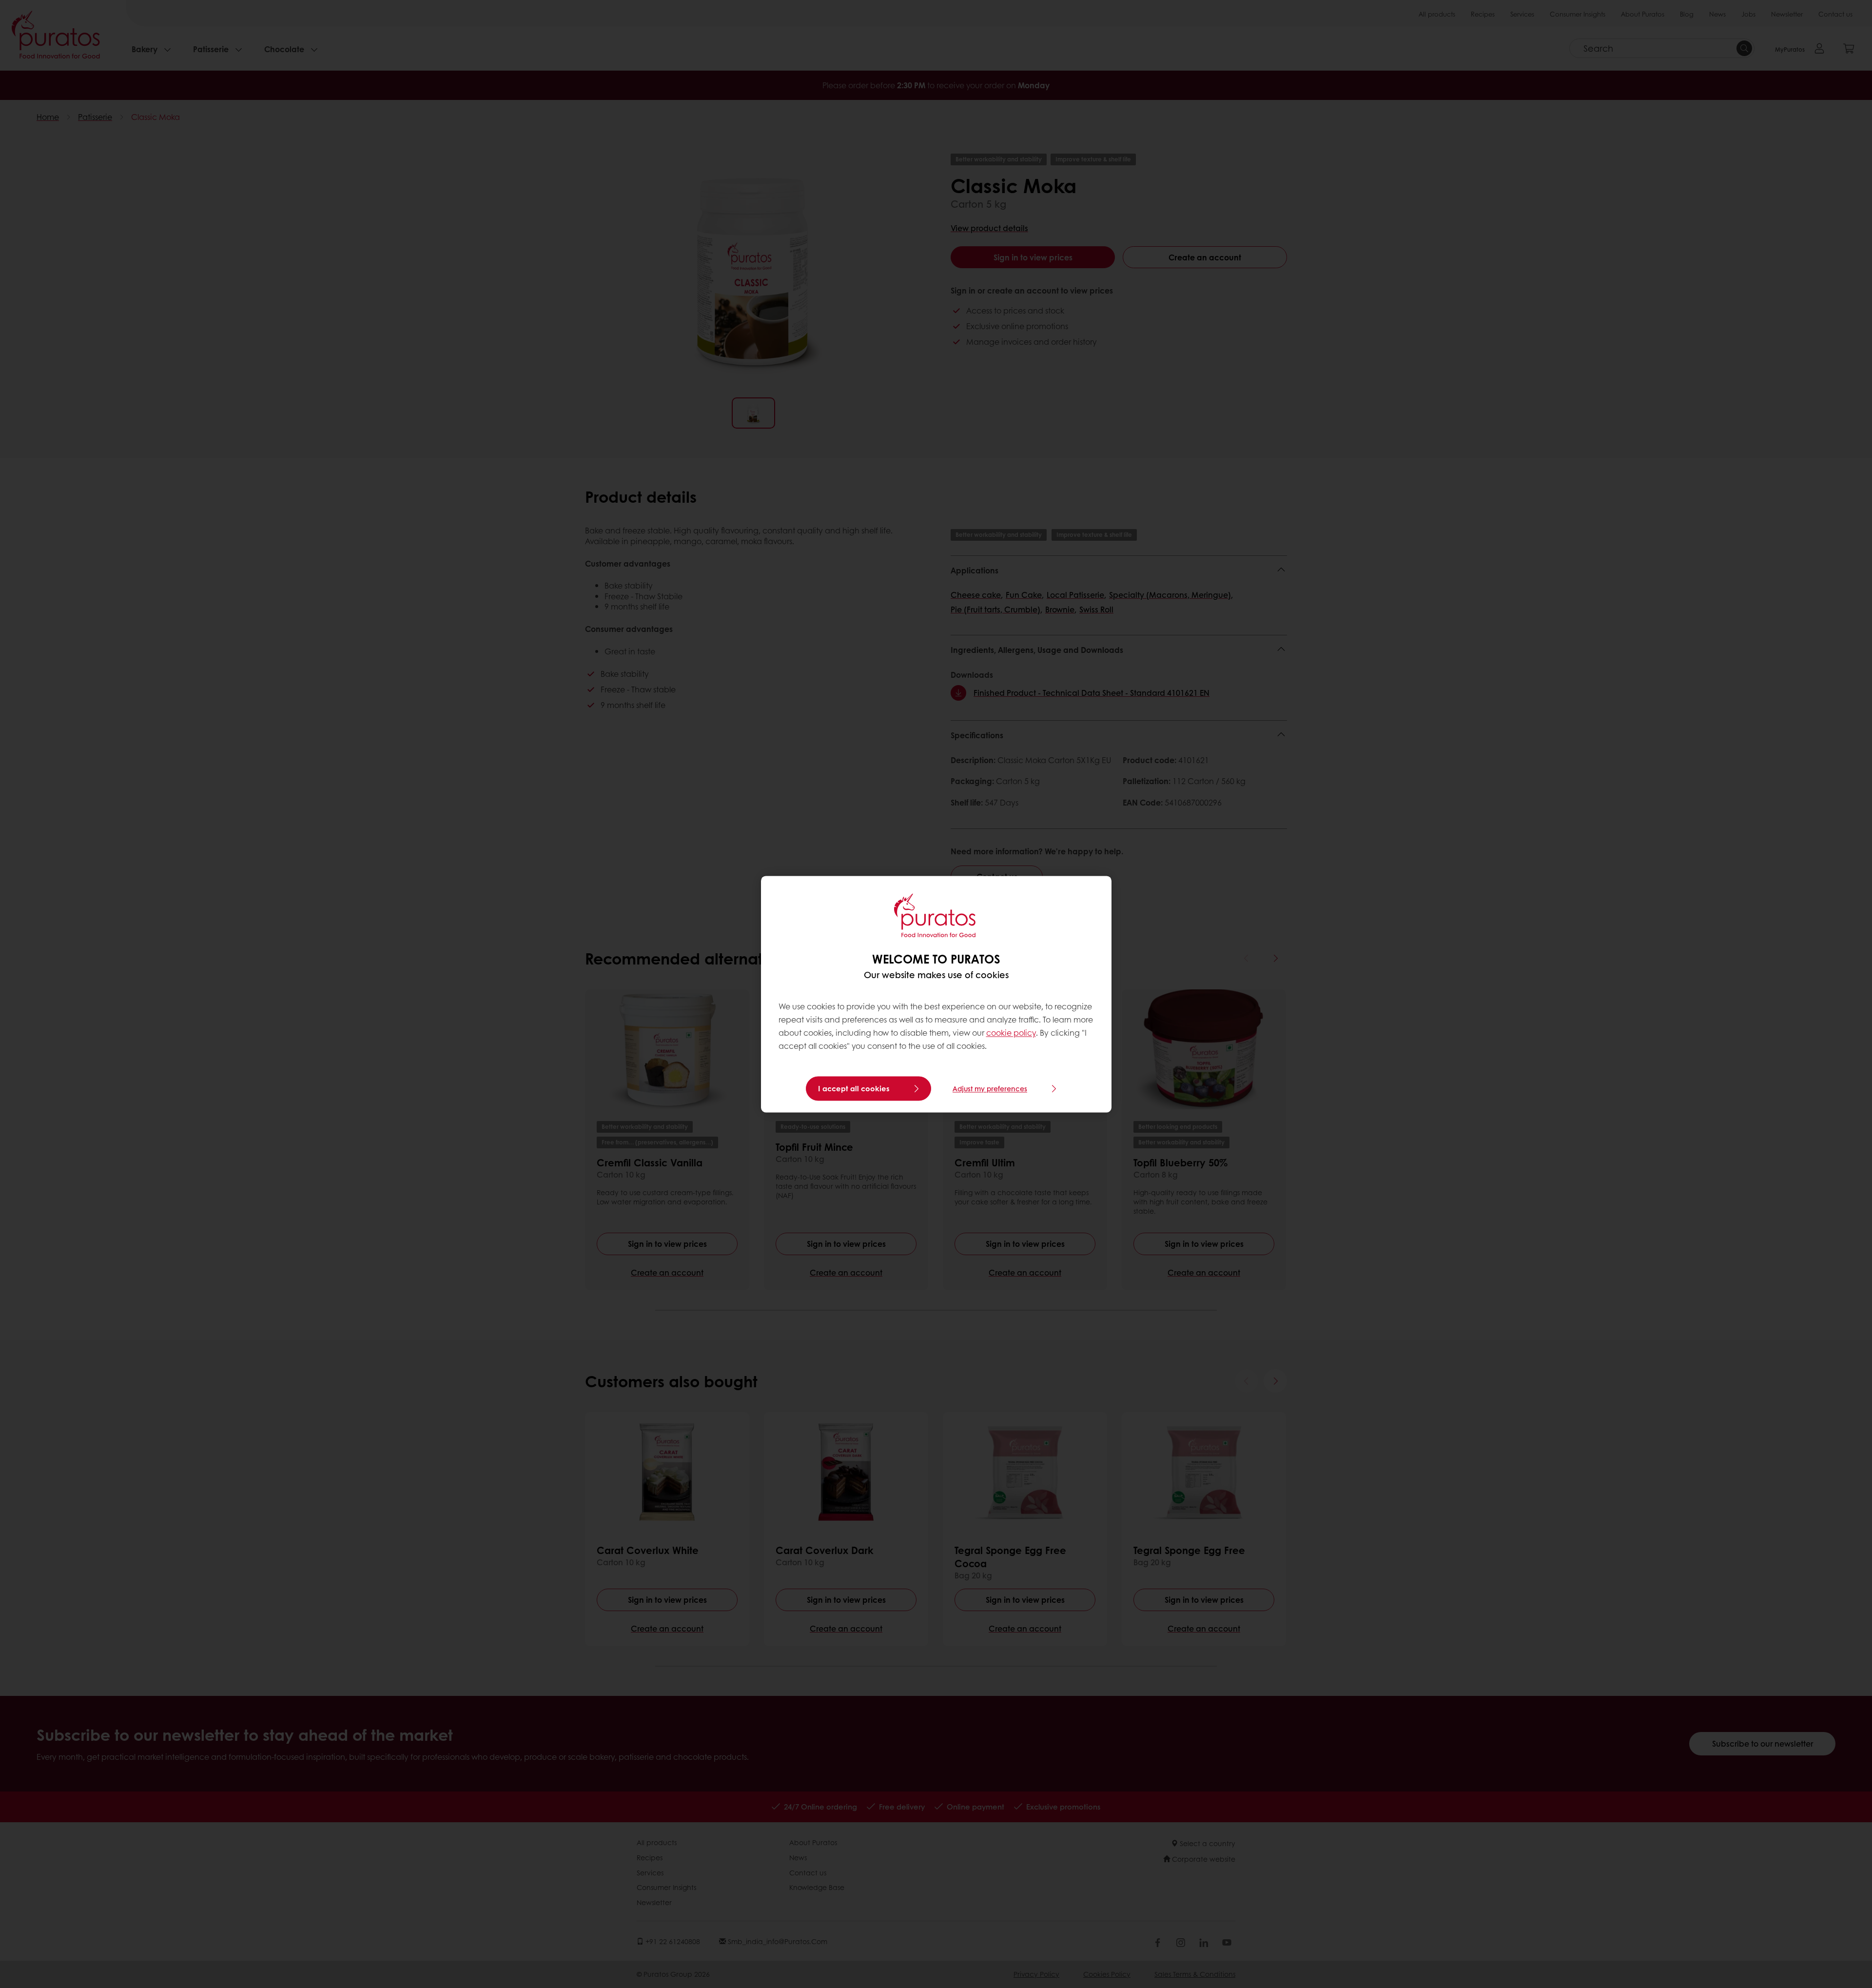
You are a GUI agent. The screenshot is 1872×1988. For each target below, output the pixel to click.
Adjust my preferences (990, 1088)
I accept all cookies (854, 1088)
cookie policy (1011, 1033)
